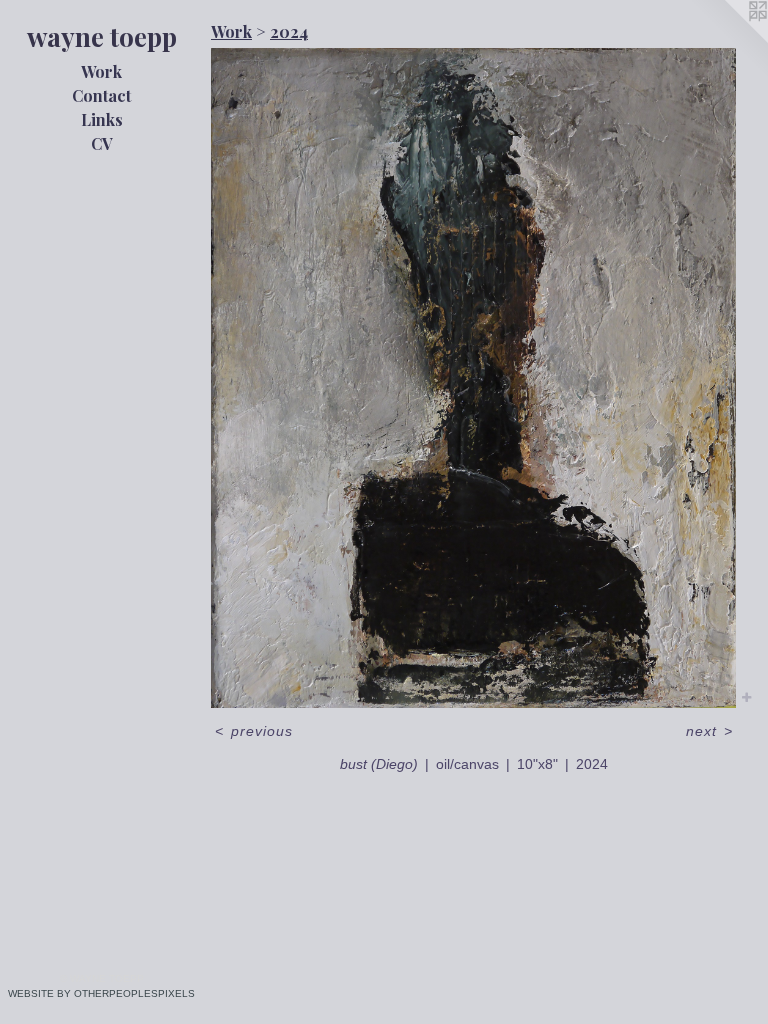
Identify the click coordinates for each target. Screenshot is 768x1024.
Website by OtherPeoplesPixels (101, 993)
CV (102, 143)
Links (102, 119)
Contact (101, 95)
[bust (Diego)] (473, 378)
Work (101, 71)
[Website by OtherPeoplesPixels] (728, 40)
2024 (289, 31)
